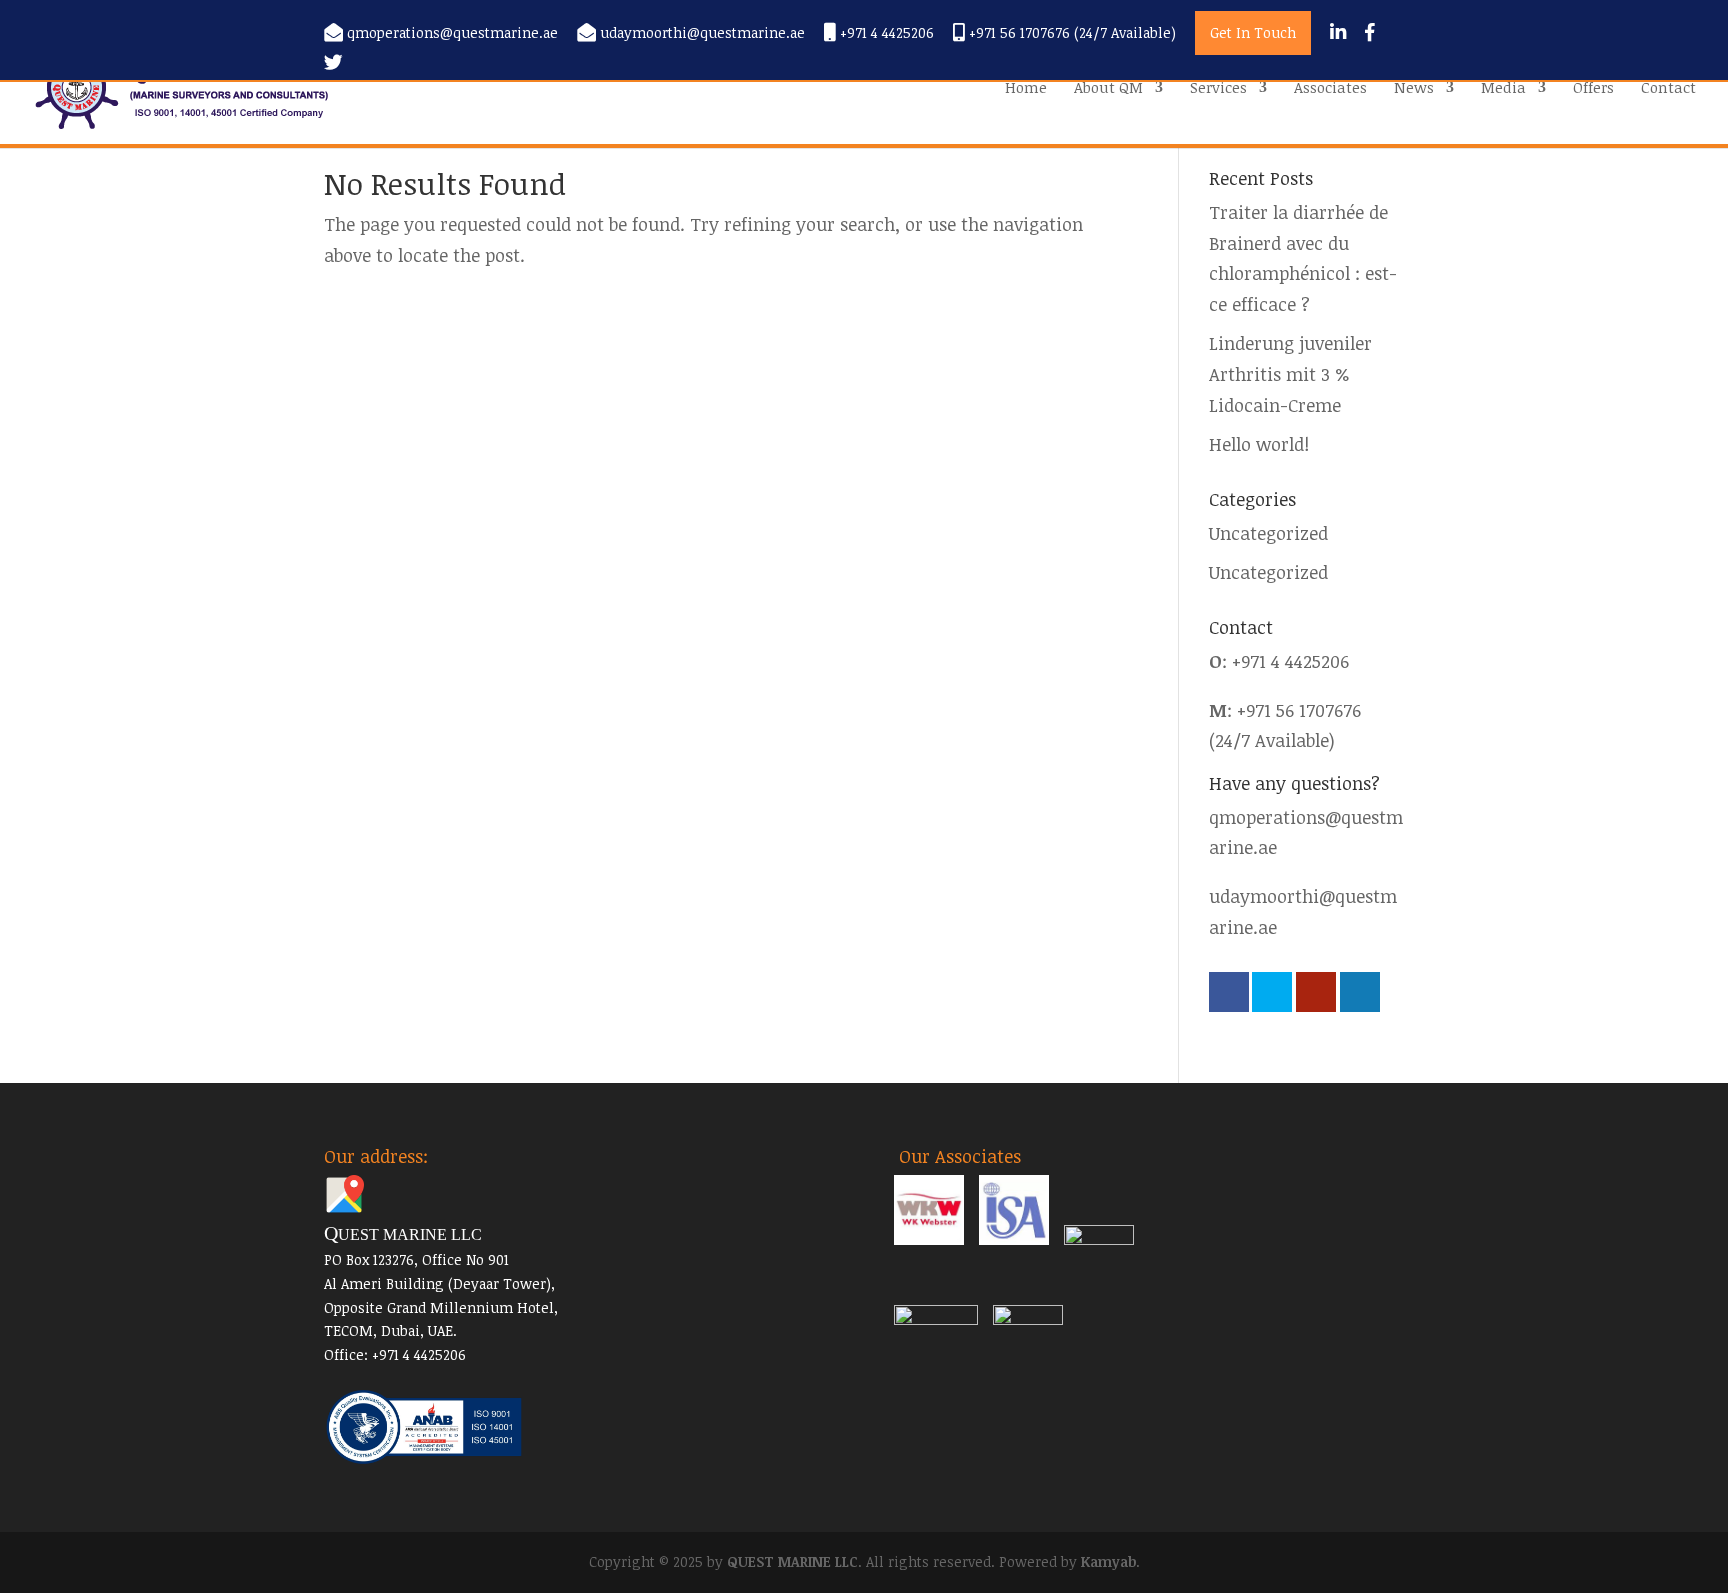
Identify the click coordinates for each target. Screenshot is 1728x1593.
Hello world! (1259, 444)
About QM (1108, 88)
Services (1218, 88)
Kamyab (1108, 1561)
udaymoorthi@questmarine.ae (702, 33)
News (1414, 88)
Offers (1593, 88)
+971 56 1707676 (1299, 710)
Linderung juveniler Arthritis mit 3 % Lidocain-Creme (1290, 373)
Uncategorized (1268, 533)
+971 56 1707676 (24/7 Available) (1070, 33)
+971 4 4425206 (885, 33)
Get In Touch (1253, 32)
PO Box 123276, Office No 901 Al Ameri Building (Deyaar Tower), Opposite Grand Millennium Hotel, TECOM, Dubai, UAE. (441, 1282)
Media (1503, 88)
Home (1026, 88)
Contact (1668, 88)
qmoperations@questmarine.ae (452, 33)
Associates (1330, 88)
